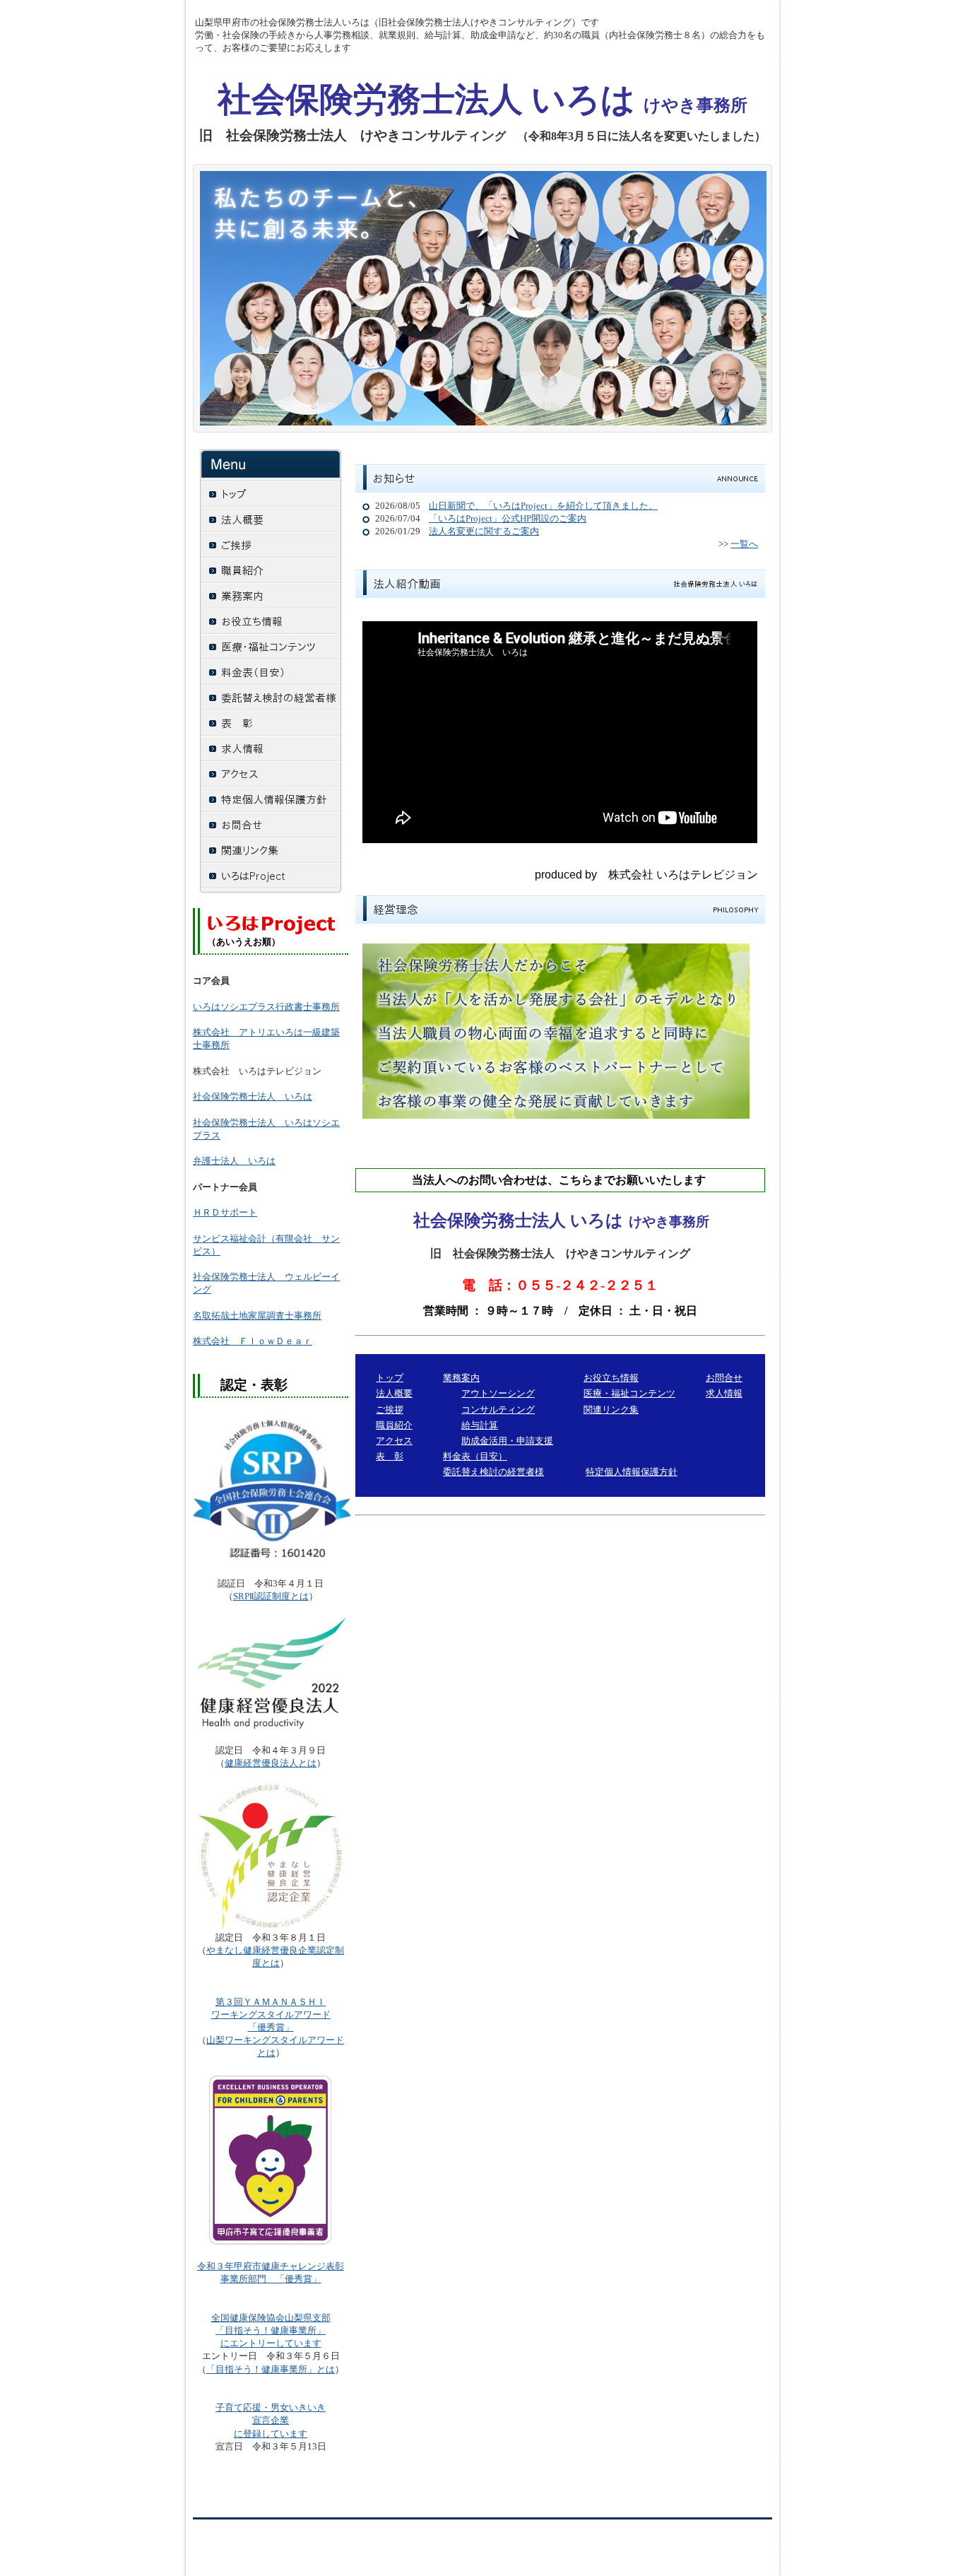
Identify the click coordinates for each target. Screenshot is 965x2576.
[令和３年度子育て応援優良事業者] (271, 2244)
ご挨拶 (390, 1410)
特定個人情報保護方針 (632, 1472)
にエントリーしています (271, 2343)
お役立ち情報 (611, 1378)
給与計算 (480, 1425)
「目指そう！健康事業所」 (271, 2330)
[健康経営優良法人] (271, 1674)
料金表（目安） (475, 1456)
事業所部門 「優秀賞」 (271, 2279)
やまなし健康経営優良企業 (261, 1950)
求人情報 (724, 1393)
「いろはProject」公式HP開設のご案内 (508, 518)
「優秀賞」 (271, 2015)
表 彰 (390, 1456)
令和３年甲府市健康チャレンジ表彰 (271, 2266)
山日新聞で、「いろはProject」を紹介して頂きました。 (543, 506)
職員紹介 (394, 1425)
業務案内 (461, 1378)
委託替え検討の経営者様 (493, 1472)
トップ (390, 1378)
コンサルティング (498, 1410)
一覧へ (744, 544)
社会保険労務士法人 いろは (253, 1096)
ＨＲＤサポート (225, 1212)
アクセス (394, 1441)
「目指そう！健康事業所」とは (271, 2369)
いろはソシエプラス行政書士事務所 (266, 1007)
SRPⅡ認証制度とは (271, 1596)
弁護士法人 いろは (234, 1161)
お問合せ (724, 1378)
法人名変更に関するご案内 (484, 531)
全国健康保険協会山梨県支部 (271, 2318)
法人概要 (394, 1393)
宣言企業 (271, 2420)
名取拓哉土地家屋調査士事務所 (257, 1316)
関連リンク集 (611, 1410)
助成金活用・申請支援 (507, 1441)
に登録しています (271, 2434)
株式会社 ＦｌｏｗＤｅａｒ (253, 1341)
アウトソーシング (498, 1393)
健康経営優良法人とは (271, 1763)
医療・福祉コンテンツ (629, 1393)
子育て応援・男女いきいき (271, 2407)
